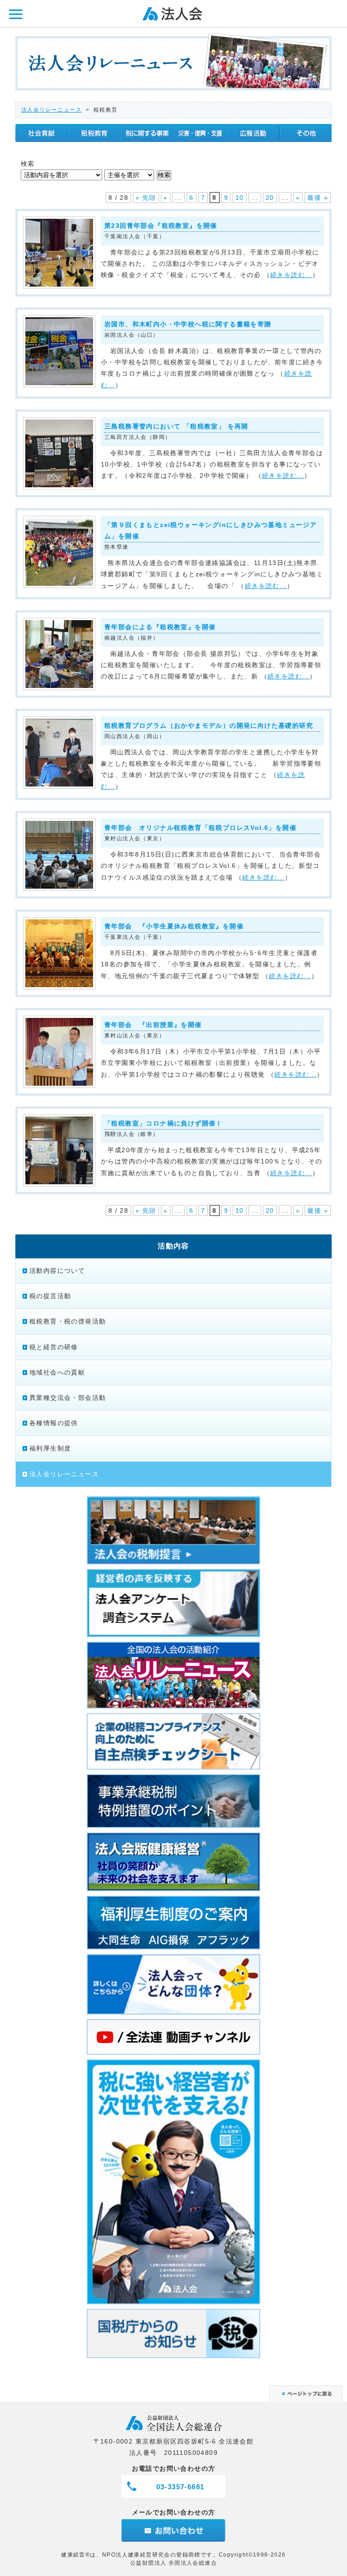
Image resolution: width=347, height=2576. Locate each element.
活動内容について (57, 1271)
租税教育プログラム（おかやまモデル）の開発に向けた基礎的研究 (209, 725)
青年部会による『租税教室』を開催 (160, 627)
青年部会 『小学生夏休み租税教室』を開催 (174, 926)
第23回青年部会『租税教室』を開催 (161, 226)
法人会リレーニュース (52, 110)
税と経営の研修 (54, 1347)
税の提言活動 (50, 1296)
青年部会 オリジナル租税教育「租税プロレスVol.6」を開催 (200, 828)
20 (270, 198)
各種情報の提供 (54, 1423)
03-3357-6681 (181, 2487)
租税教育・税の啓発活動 (68, 1321)
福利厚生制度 (50, 1448)
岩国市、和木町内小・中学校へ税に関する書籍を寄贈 (188, 324)
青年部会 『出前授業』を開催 (153, 1025)
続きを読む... (291, 275)
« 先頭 (146, 198)
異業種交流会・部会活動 (68, 1398)
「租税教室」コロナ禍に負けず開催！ (164, 1123)
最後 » (318, 198)
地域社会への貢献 (57, 1372)
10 (240, 198)
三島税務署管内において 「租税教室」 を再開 (176, 426)
